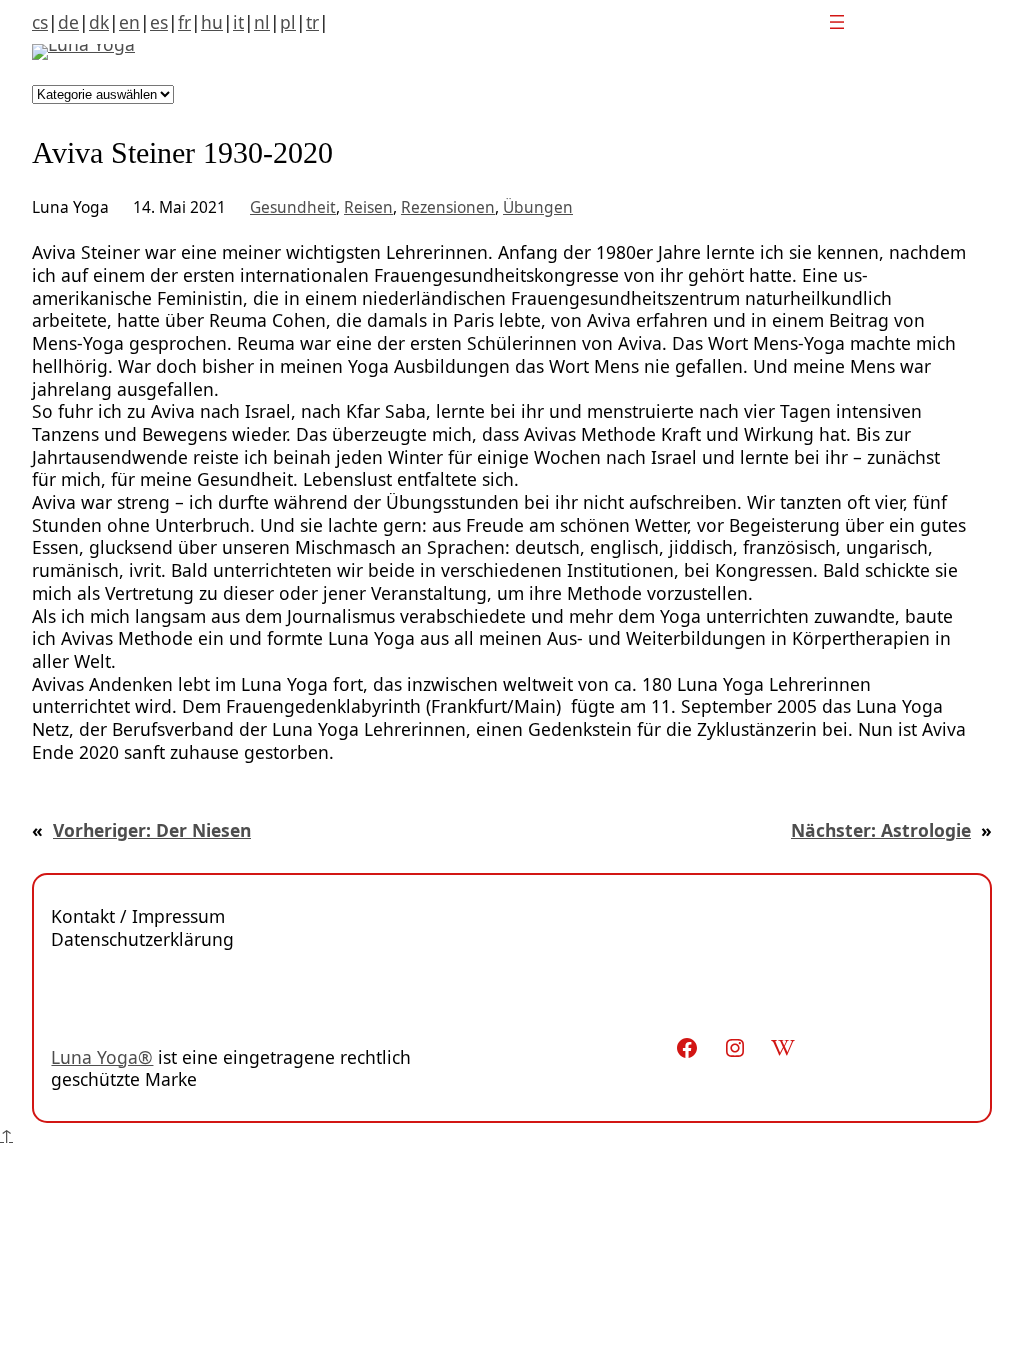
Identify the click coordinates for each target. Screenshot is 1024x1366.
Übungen (538, 207)
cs (40, 22)
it (238, 22)
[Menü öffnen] (837, 22)
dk (99, 22)
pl (288, 22)
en (129, 22)
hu (212, 22)
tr (312, 22)
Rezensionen (448, 207)
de (68, 22)
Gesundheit (293, 207)
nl (262, 22)
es (159, 22)
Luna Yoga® (102, 1057)
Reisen (368, 207)
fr (184, 22)
